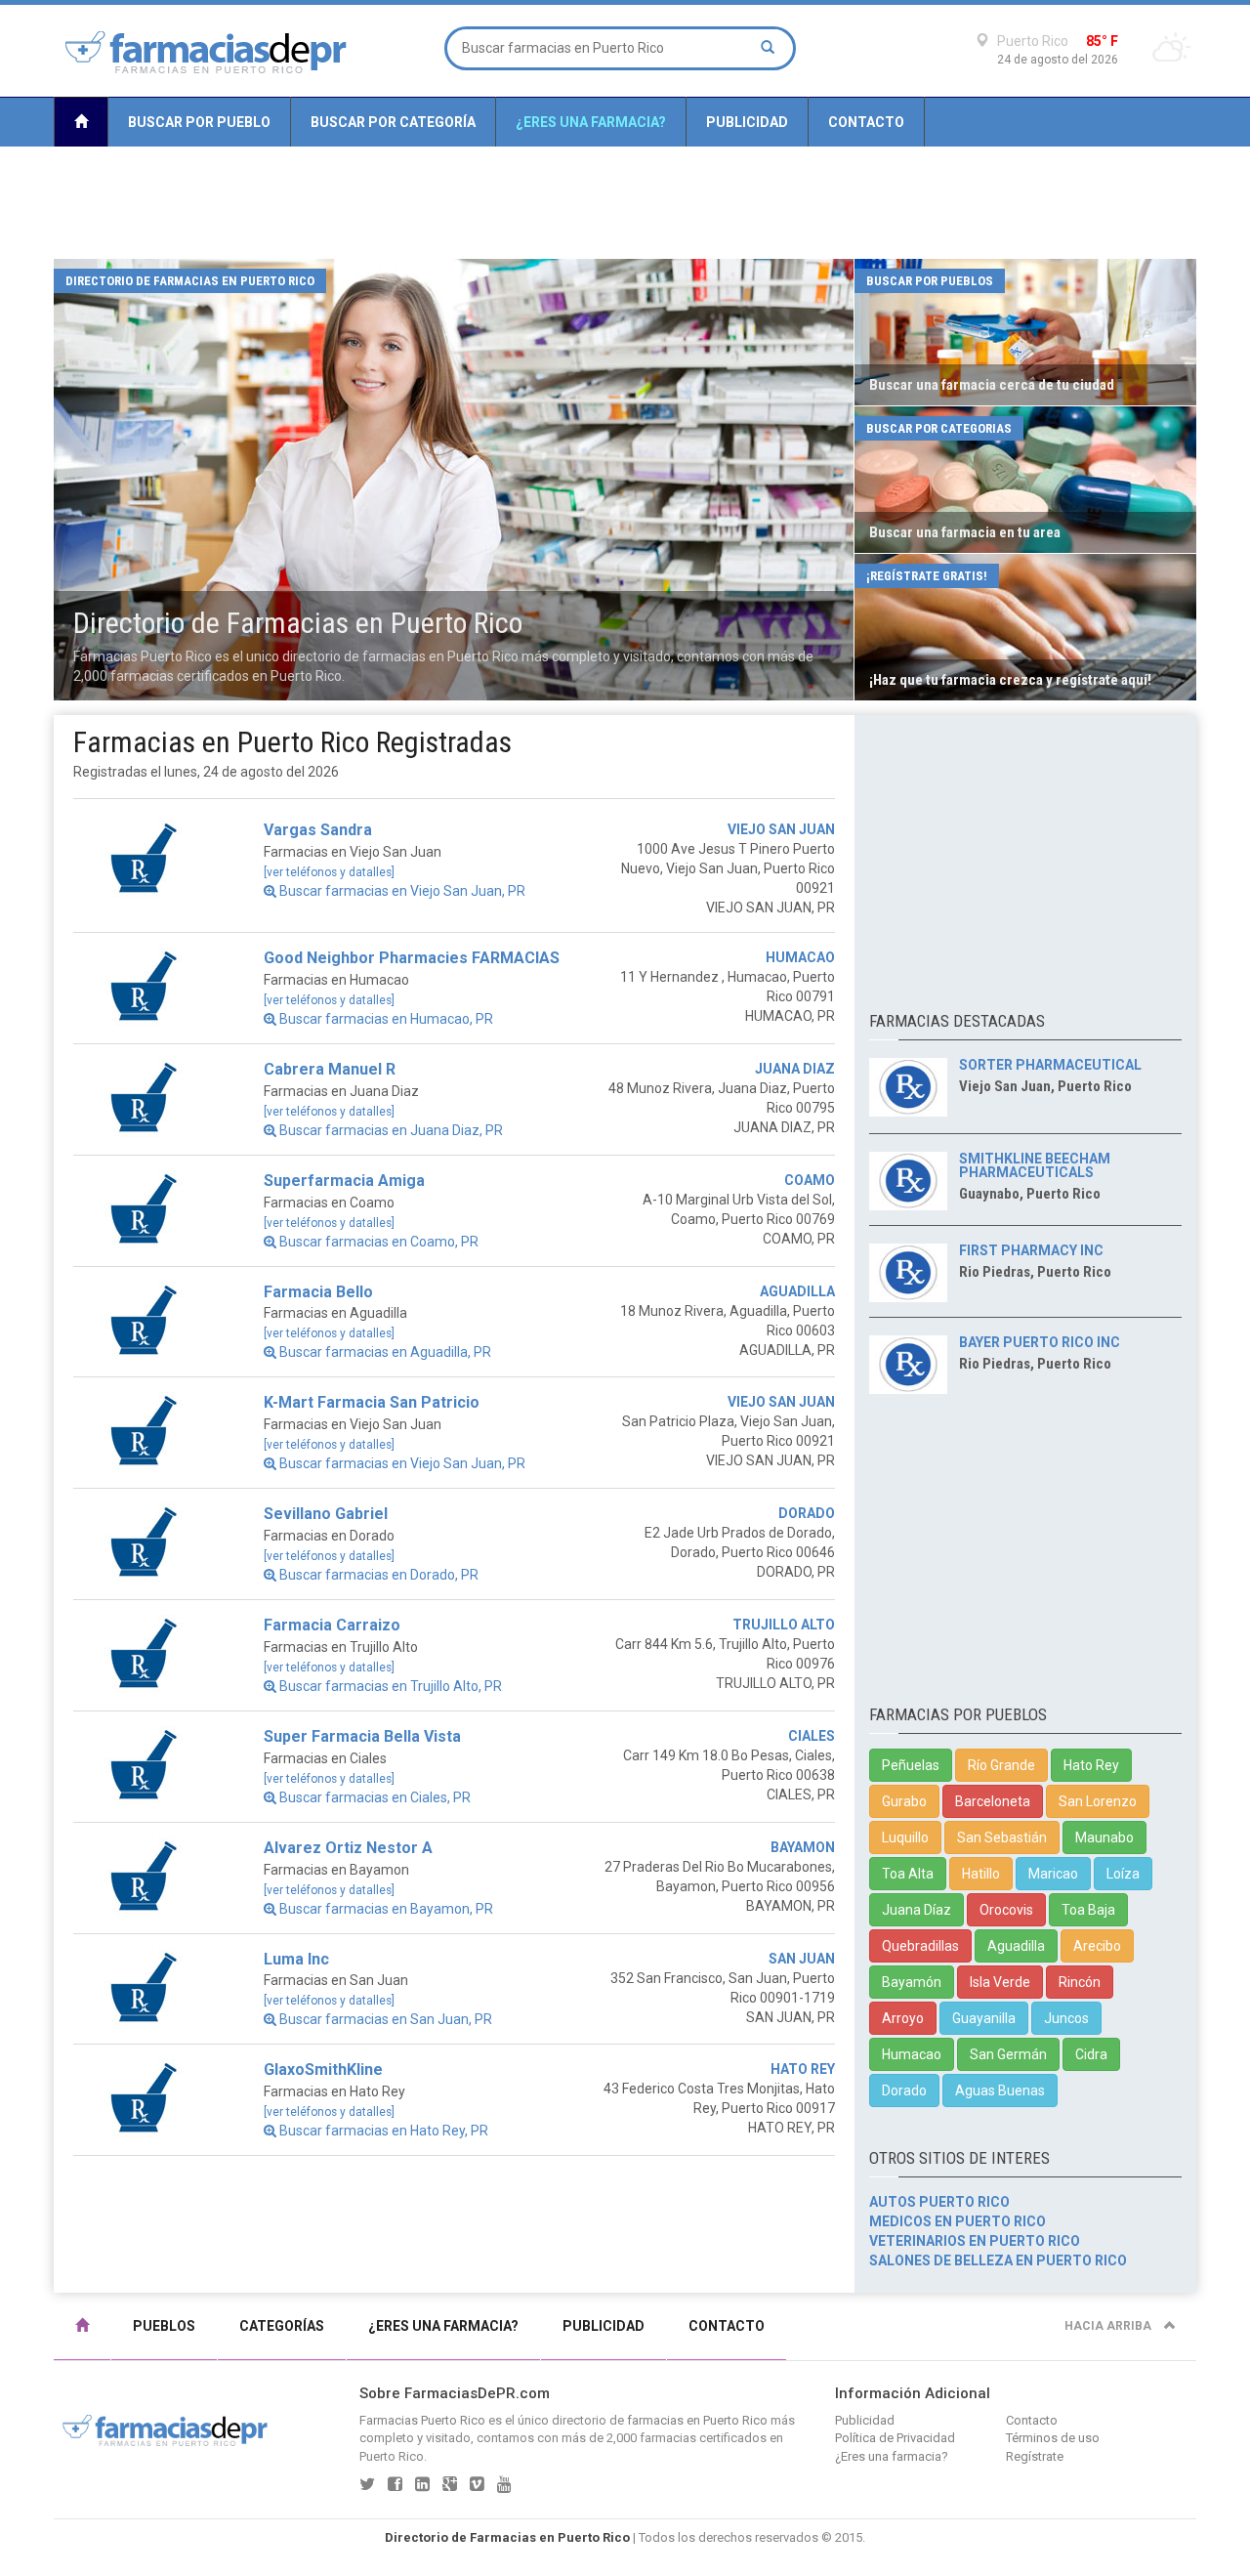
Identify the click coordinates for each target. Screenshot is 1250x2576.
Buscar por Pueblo (199, 122)
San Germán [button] (1008, 2054)
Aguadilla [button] (1016, 1946)
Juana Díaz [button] (917, 1910)
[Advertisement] (625, 203)
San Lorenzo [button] (1098, 1801)
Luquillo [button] (905, 1837)
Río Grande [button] (1001, 1765)
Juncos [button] (1066, 2018)
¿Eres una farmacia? (591, 122)
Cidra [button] (1091, 2054)
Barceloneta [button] (993, 1801)
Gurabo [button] (904, 1801)
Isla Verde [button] (1000, 1982)
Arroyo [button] (903, 2018)
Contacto (866, 122)
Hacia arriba (1109, 2326)
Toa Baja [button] (1088, 1910)
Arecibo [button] (1097, 1946)
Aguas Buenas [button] (1000, 2090)
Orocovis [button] (1006, 1910)
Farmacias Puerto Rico (422, 2420)
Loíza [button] (1123, 1874)
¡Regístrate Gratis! (927, 576)
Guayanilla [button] (984, 2018)
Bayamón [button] (912, 1982)
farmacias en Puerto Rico (697, 2420)
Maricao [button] (1053, 1874)
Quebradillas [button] (920, 1946)
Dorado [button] (904, 2090)
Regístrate (1035, 2456)
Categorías (282, 2326)
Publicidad (747, 122)
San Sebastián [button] (1002, 1837)
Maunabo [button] (1104, 1837)
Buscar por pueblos (930, 281)
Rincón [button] (1080, 1982)
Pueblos (164, 2326)
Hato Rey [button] (1091, 1765)
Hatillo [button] (981, 1874)
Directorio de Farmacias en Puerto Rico (190, 281)
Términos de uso (1053, 2438)
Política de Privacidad (895, 2438)
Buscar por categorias (939, 428)
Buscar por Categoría (393, 122)
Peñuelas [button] (911, 1765)
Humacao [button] (912, 2054)
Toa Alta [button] (908, 1874)
